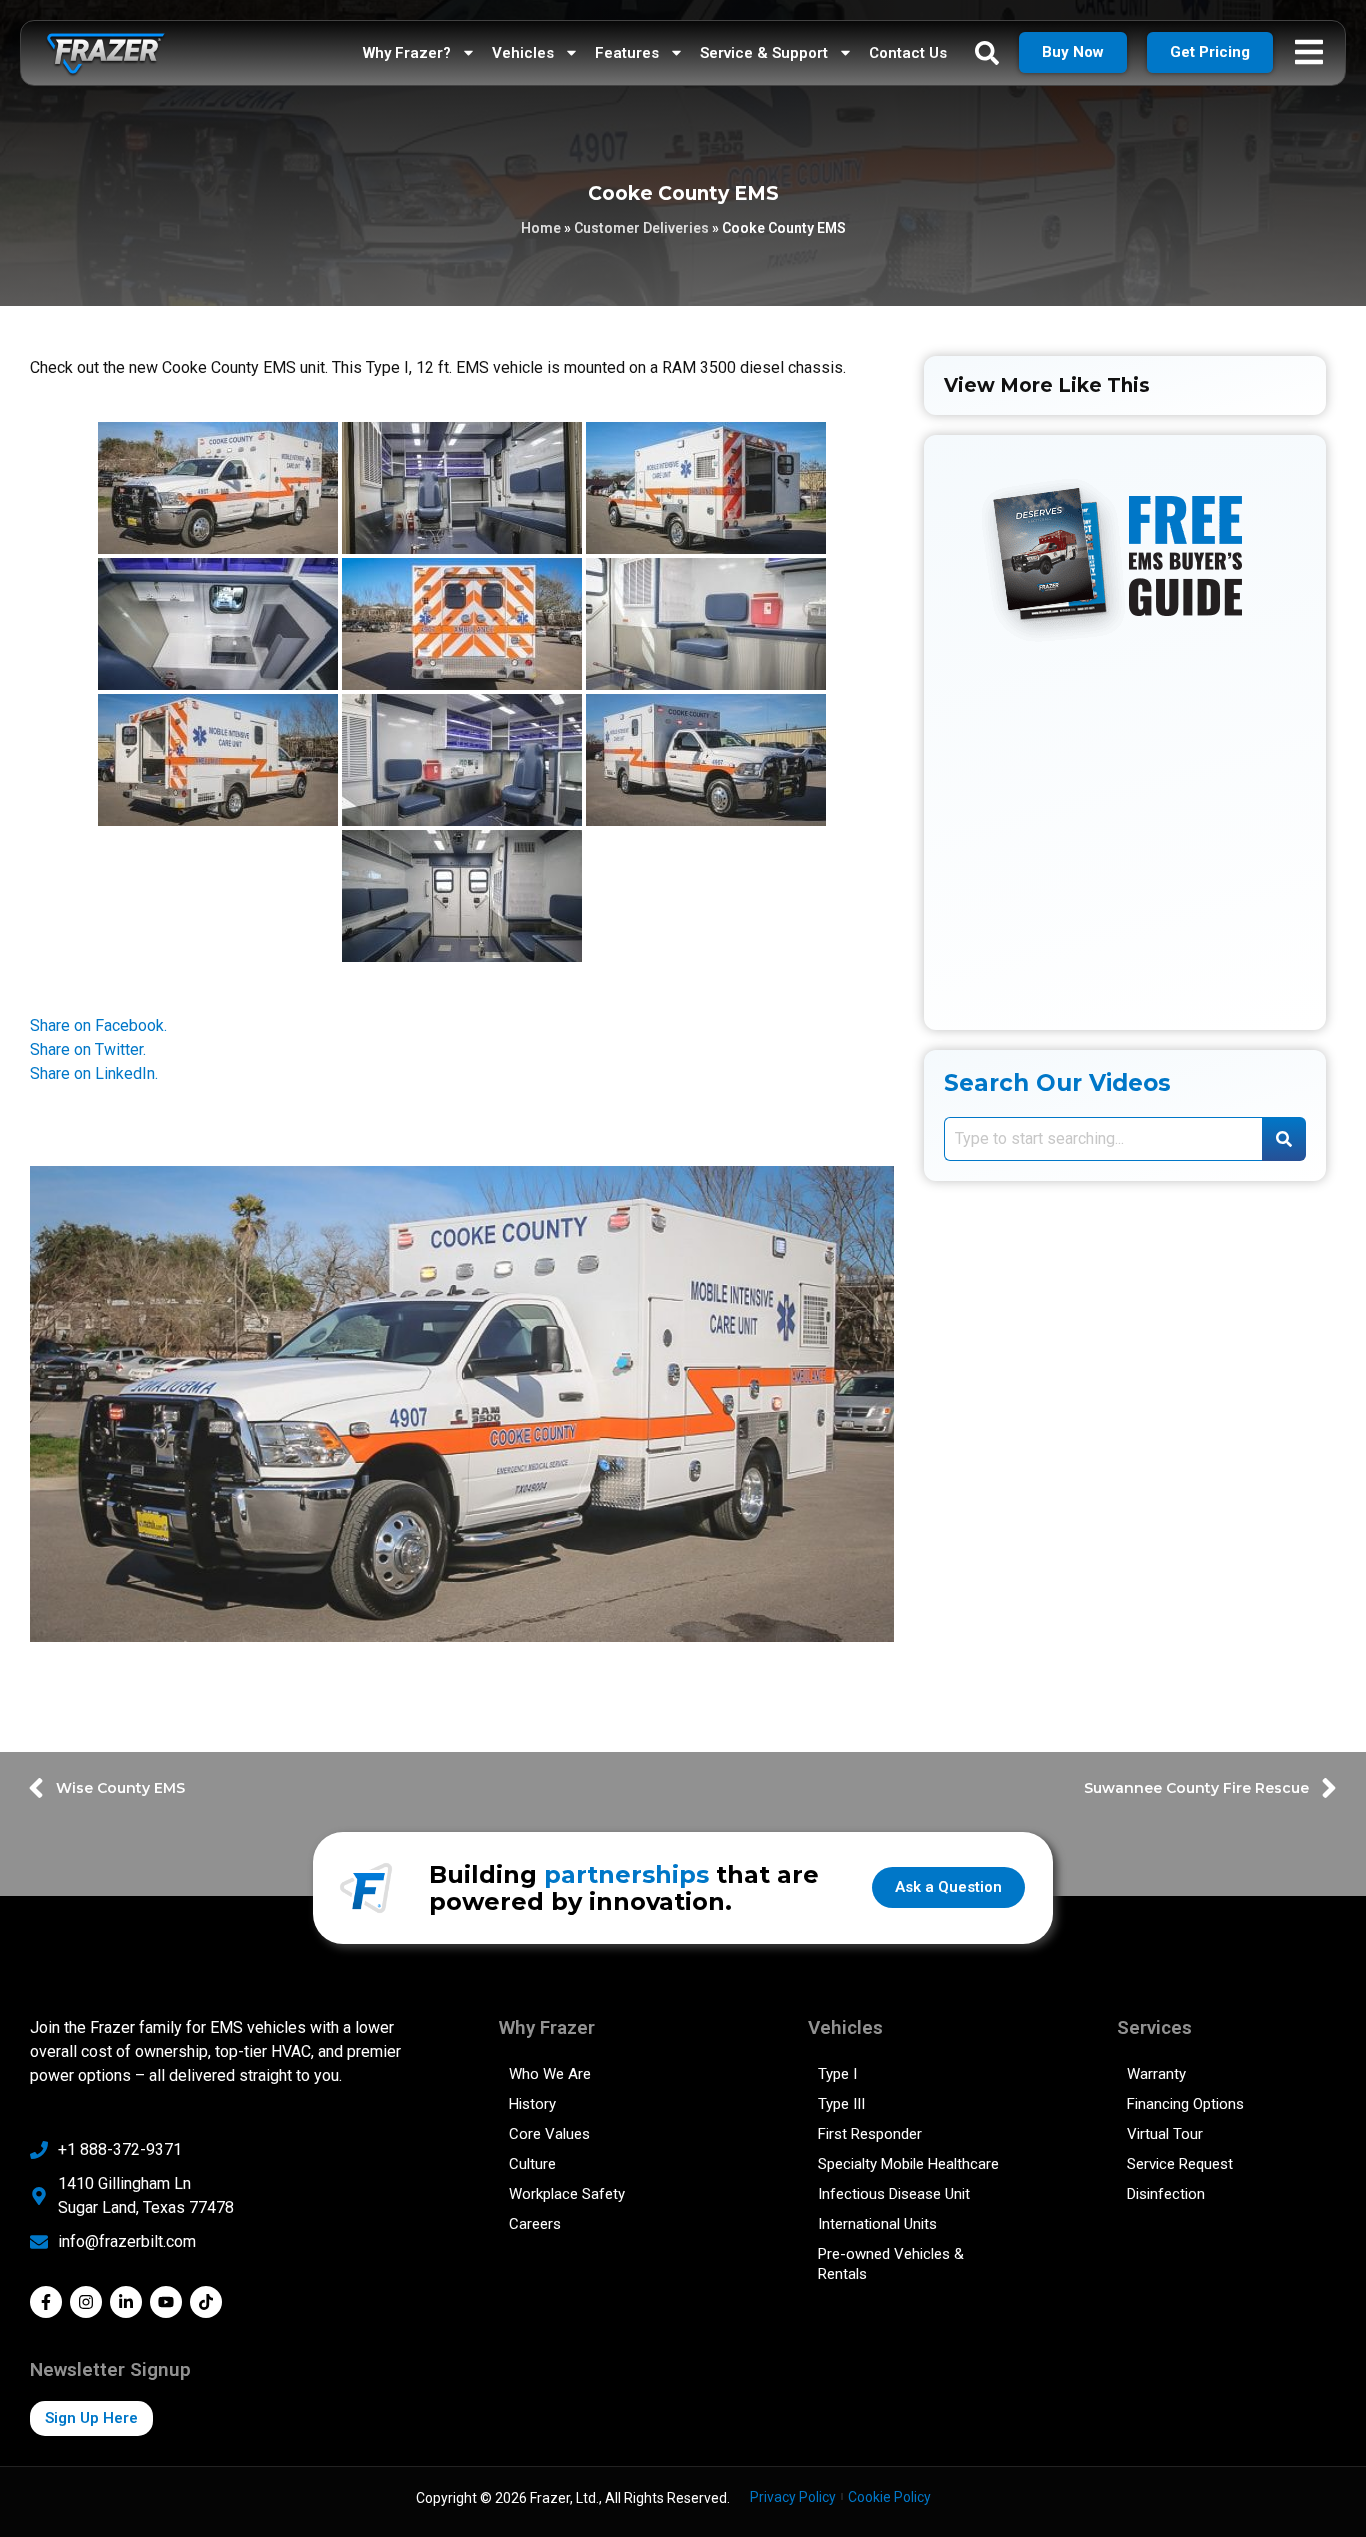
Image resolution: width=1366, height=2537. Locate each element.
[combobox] (1103, 1139)
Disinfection (1166, 2194)
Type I (837, 2074)
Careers (535, 2224)
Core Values (549, 2134)
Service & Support (764, 53)
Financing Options (1185, 2104)
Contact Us (908, 53)
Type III (841, 2104)
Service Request (1180, 2164)
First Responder (870, 2134)
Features (627, 53)
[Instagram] (86, 2302)
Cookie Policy (889, 2497)
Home (541, 228)
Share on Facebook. (98, 1025)
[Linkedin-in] (126, 2302)
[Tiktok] (206, 2302)
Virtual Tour (1165, 2134)
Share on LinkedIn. (94, 1073)
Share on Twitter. (88, 1049)
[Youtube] (166, 2302)
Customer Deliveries (641, 228)
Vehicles (523, 53)
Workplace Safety (567, 2194)
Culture (532, 2164)
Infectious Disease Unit (894, 2194)
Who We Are (550, 2074)
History (532, 2104)
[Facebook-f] (46, 2302)
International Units (877, 2224)
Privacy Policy (793, 2497)
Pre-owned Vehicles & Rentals (891, 2264)
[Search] (1284, 1139)
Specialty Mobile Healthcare (908, 2164)
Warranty (1156, 2074)
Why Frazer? (407, 53)
